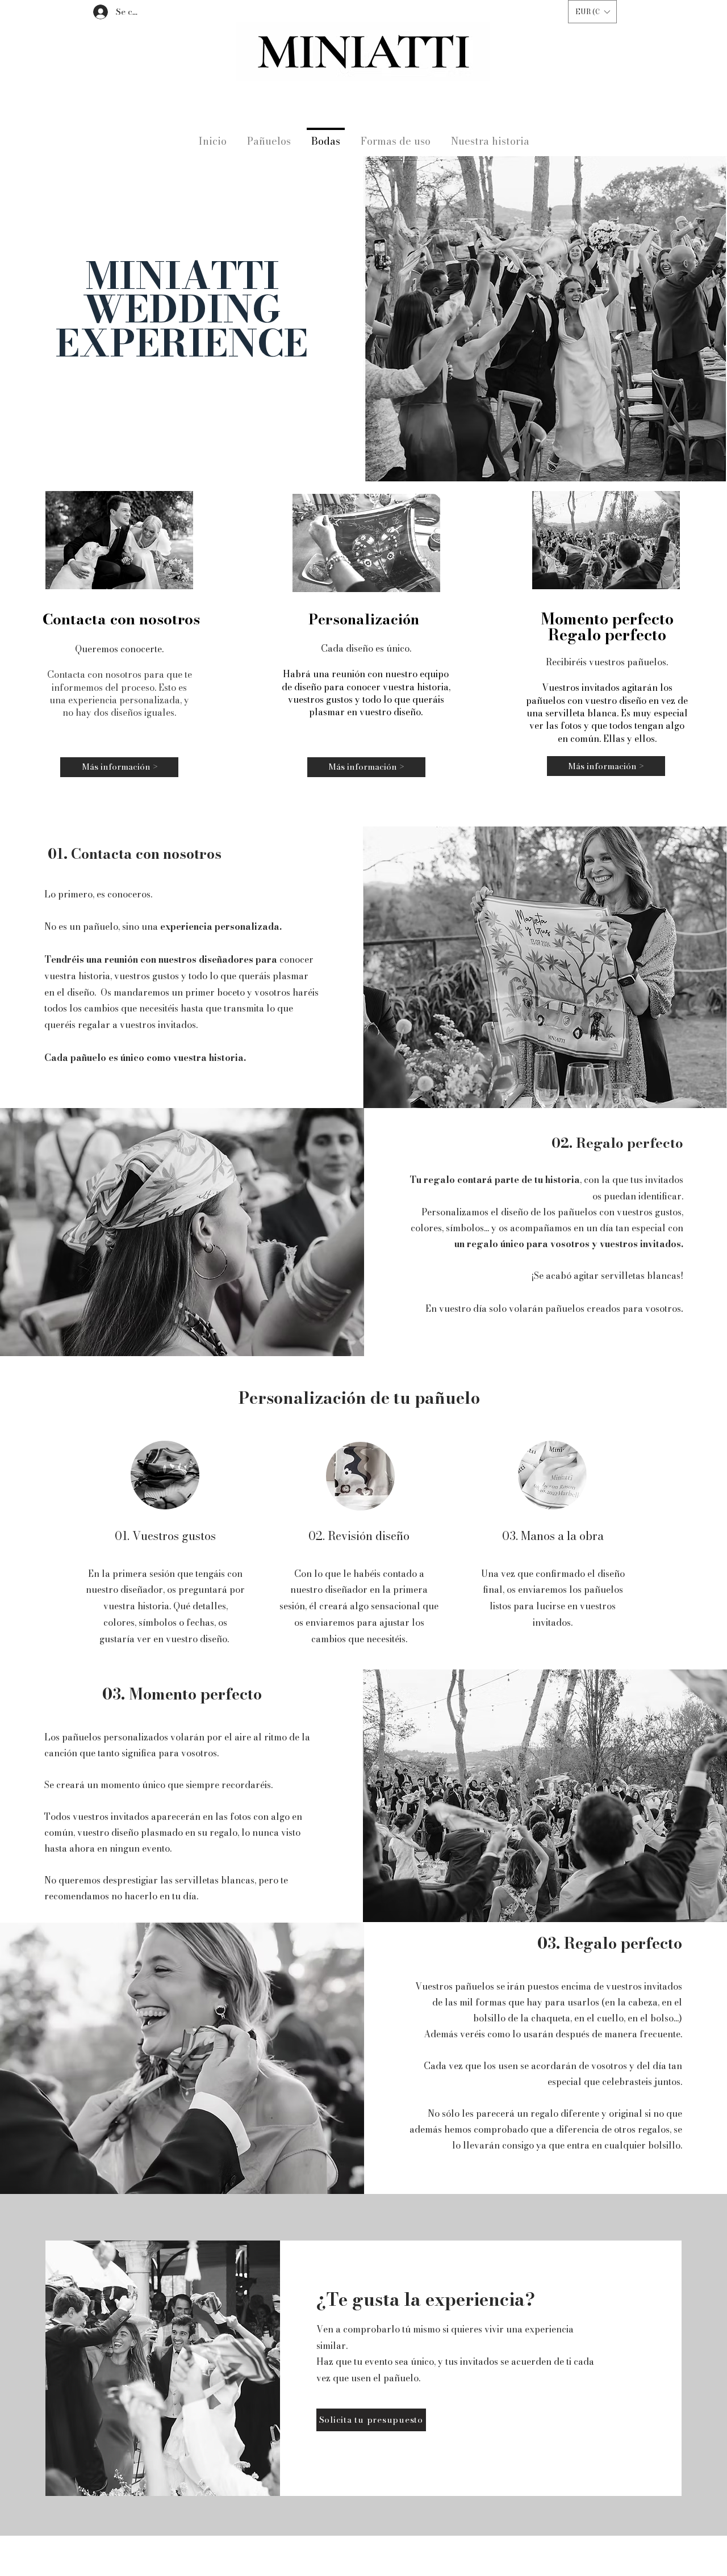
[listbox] (592, 12)
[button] (592, 12)
